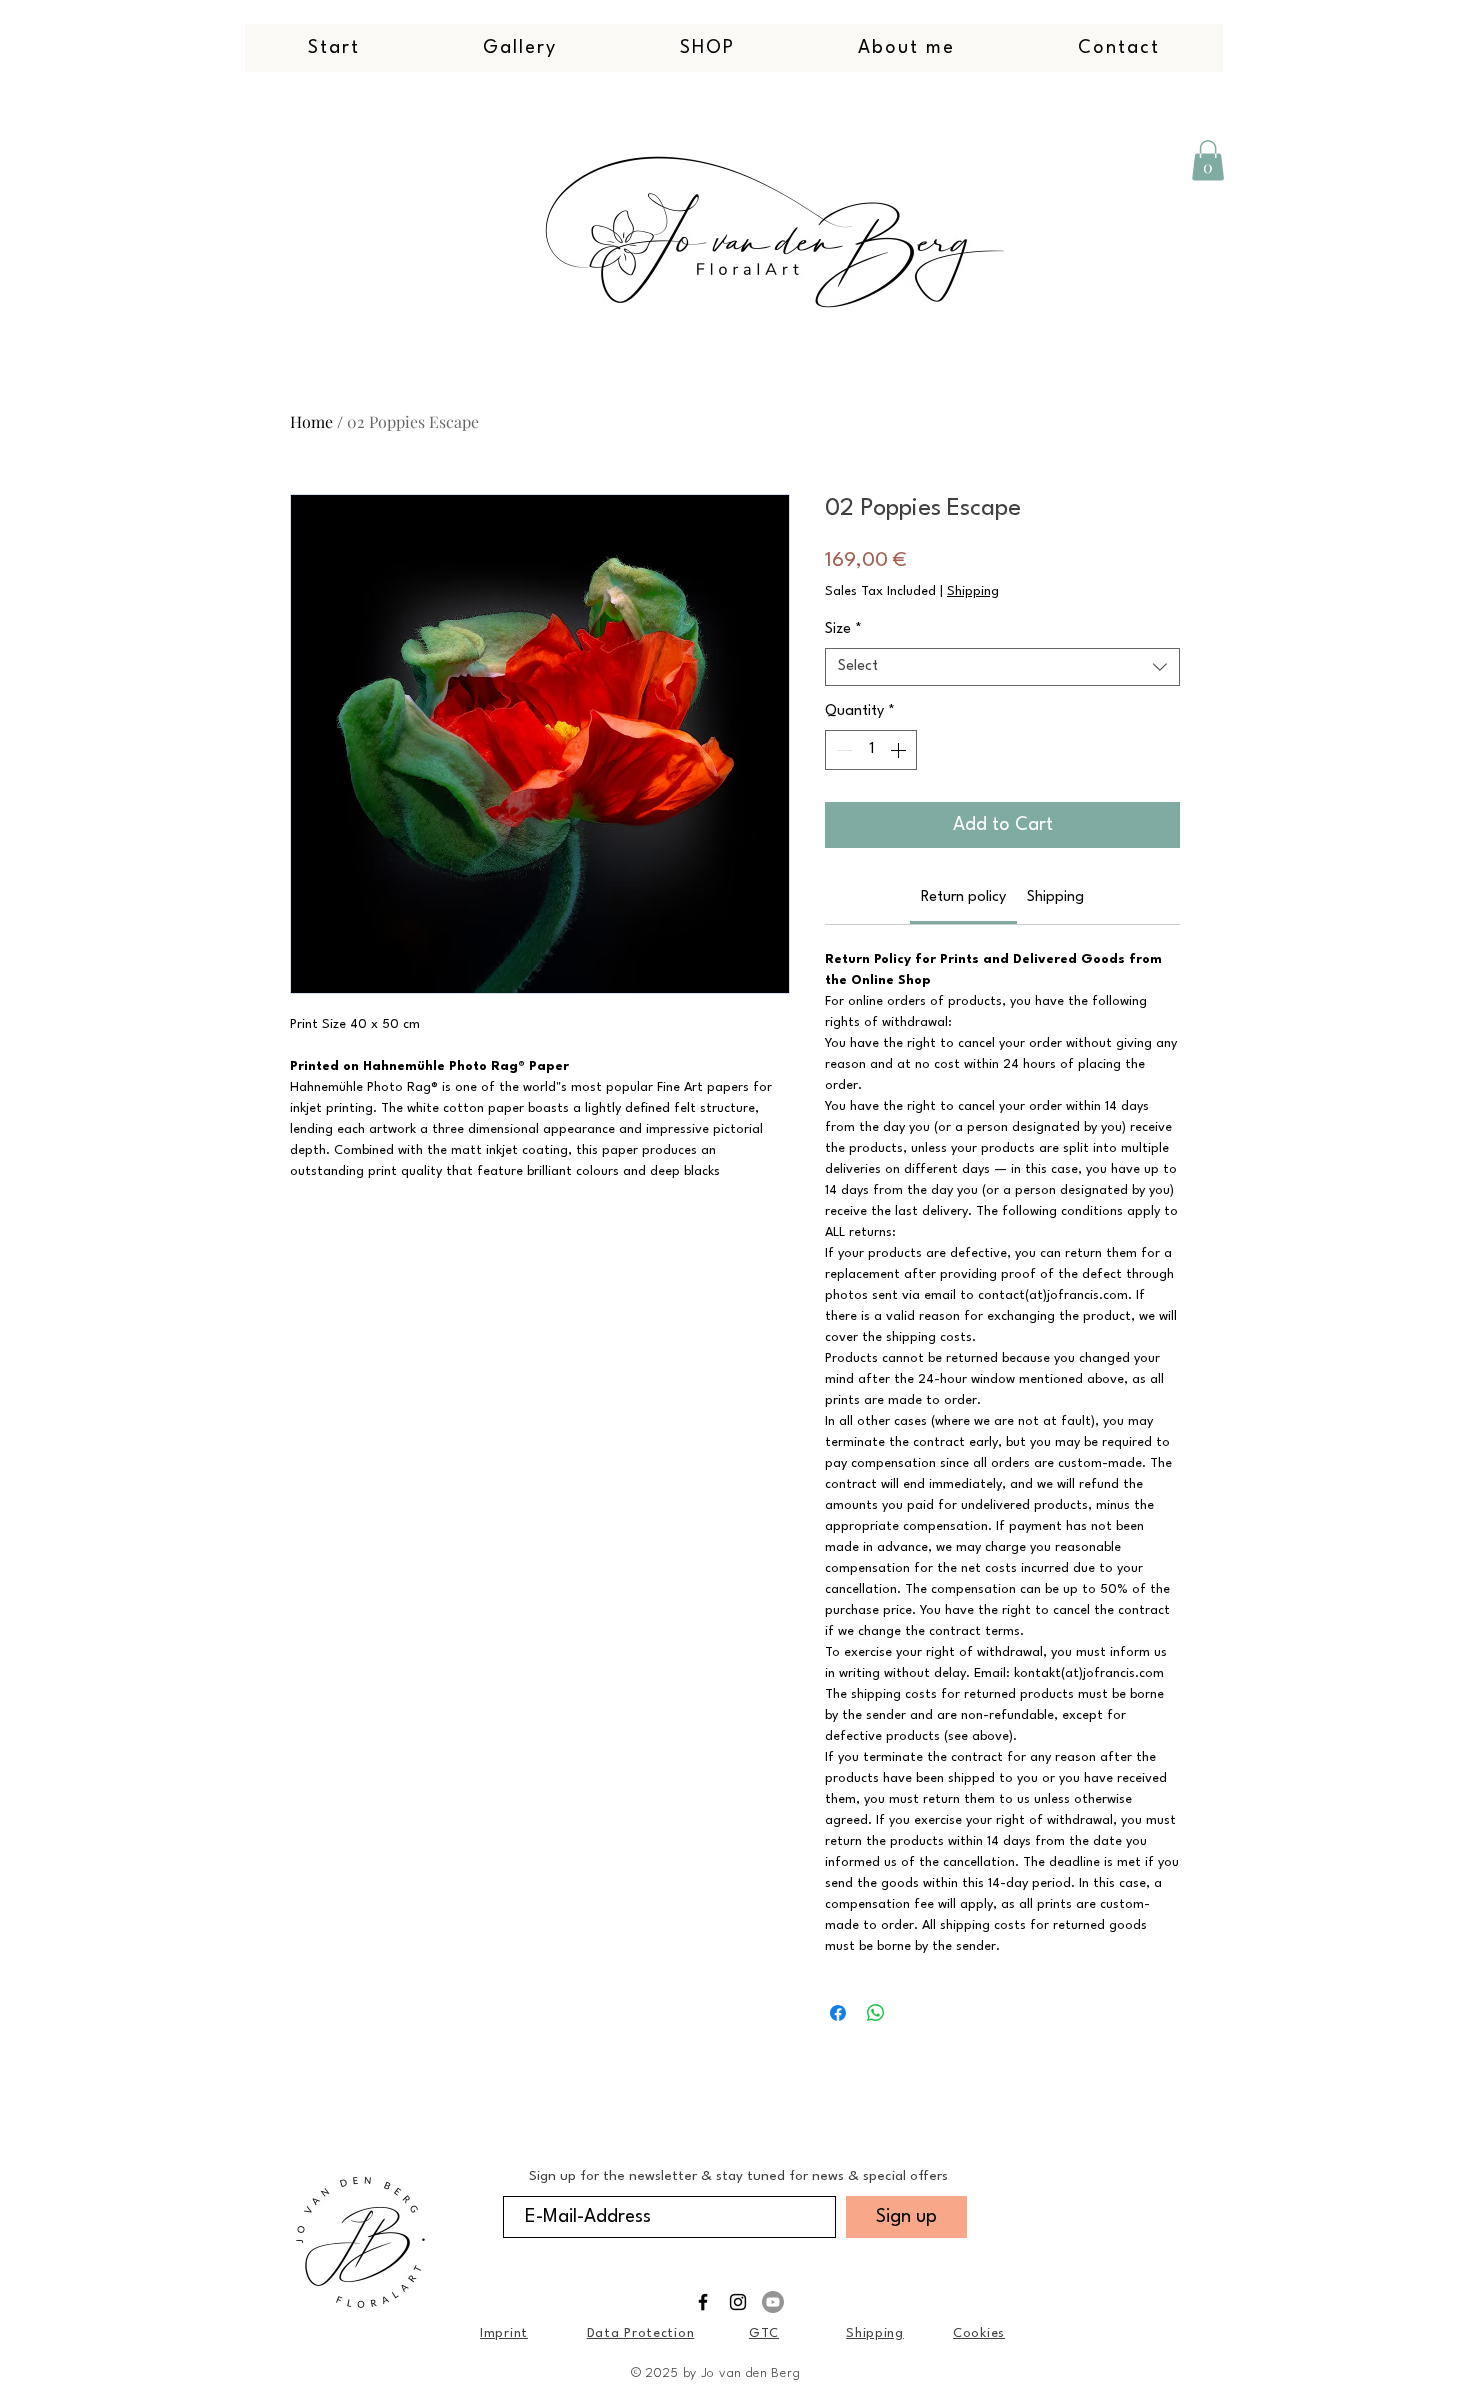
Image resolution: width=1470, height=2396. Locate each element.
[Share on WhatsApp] (876, 2013)
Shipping (973, 591)
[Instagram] (738, 2302)
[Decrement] (842, 750)
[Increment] (900, 750)
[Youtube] (773, 2302)
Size (843, 629)
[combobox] (1002, 667)
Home (311, 421)
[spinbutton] (871, 750)
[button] (1208, 160)
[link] (963, 897)
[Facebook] (703, 2302)
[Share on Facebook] (838, 2013)
